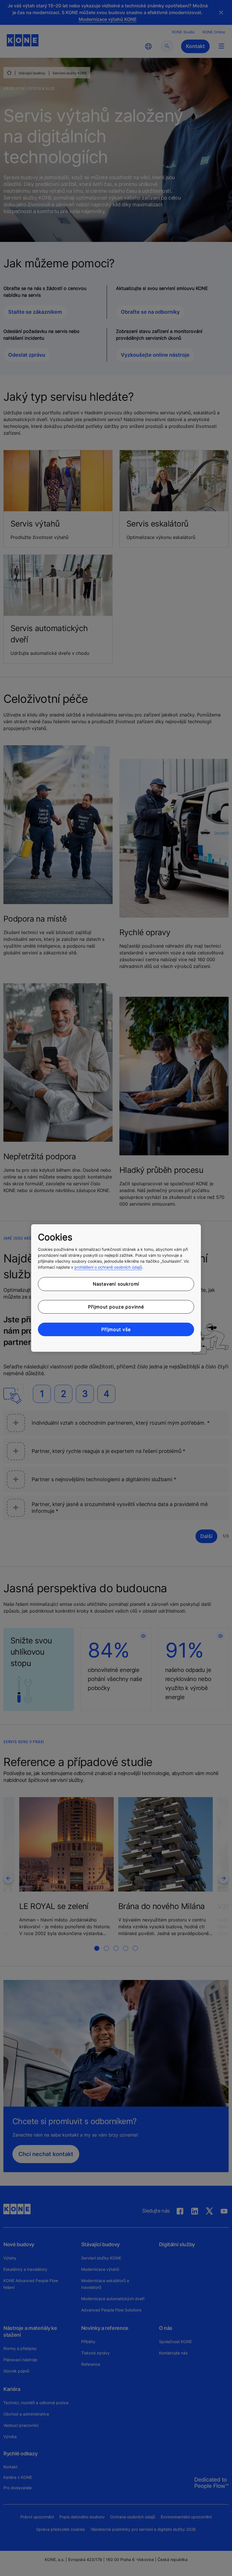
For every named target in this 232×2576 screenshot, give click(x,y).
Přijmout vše (116, 1329)
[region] (116, 1288)
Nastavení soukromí (116, 1284)
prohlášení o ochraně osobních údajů (108, 1267)
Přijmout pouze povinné (116, 1307)
